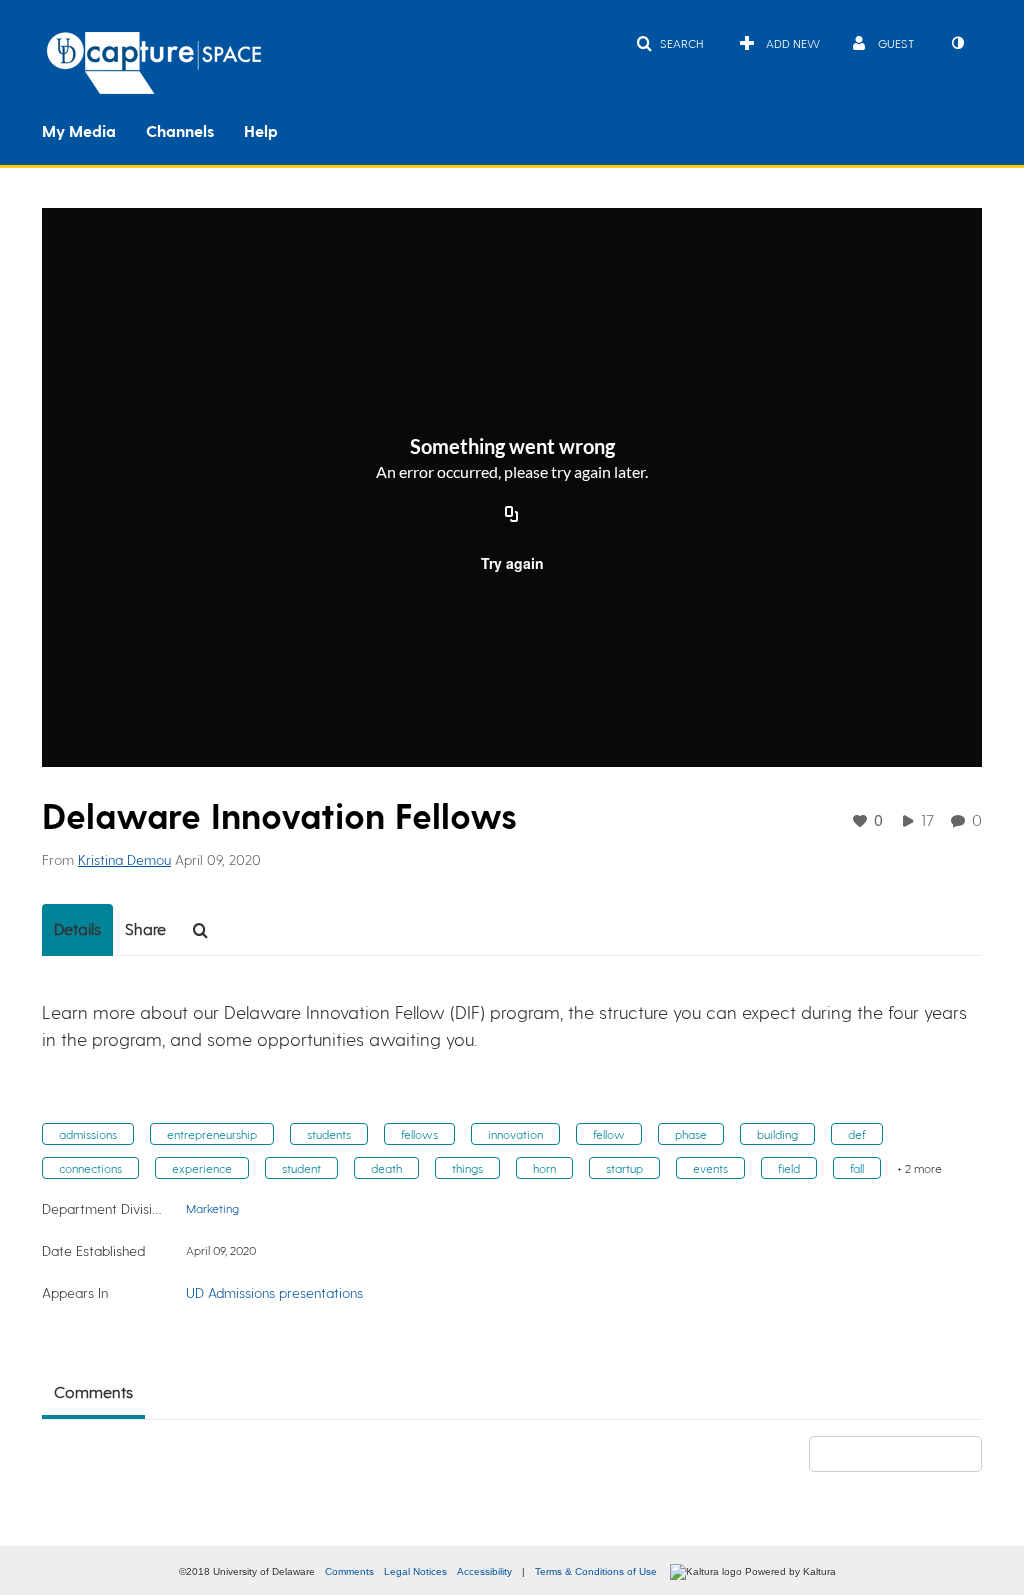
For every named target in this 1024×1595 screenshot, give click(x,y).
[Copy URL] (512, 515)
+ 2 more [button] (919, 1168)
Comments (349, 1571)
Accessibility (484, 1571)
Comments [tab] (93, 1391)
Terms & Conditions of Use (596, 1571)
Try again (512, 563)
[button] (669, 43)
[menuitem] (94, 129)
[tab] (77, 930)
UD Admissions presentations (274, 1292)
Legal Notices (415, 1571)
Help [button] (261, 130)
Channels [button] (180, 130)
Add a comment (904, 1453)
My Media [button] (79, 130)
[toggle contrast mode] (957, 43)
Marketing (212, 1208)
